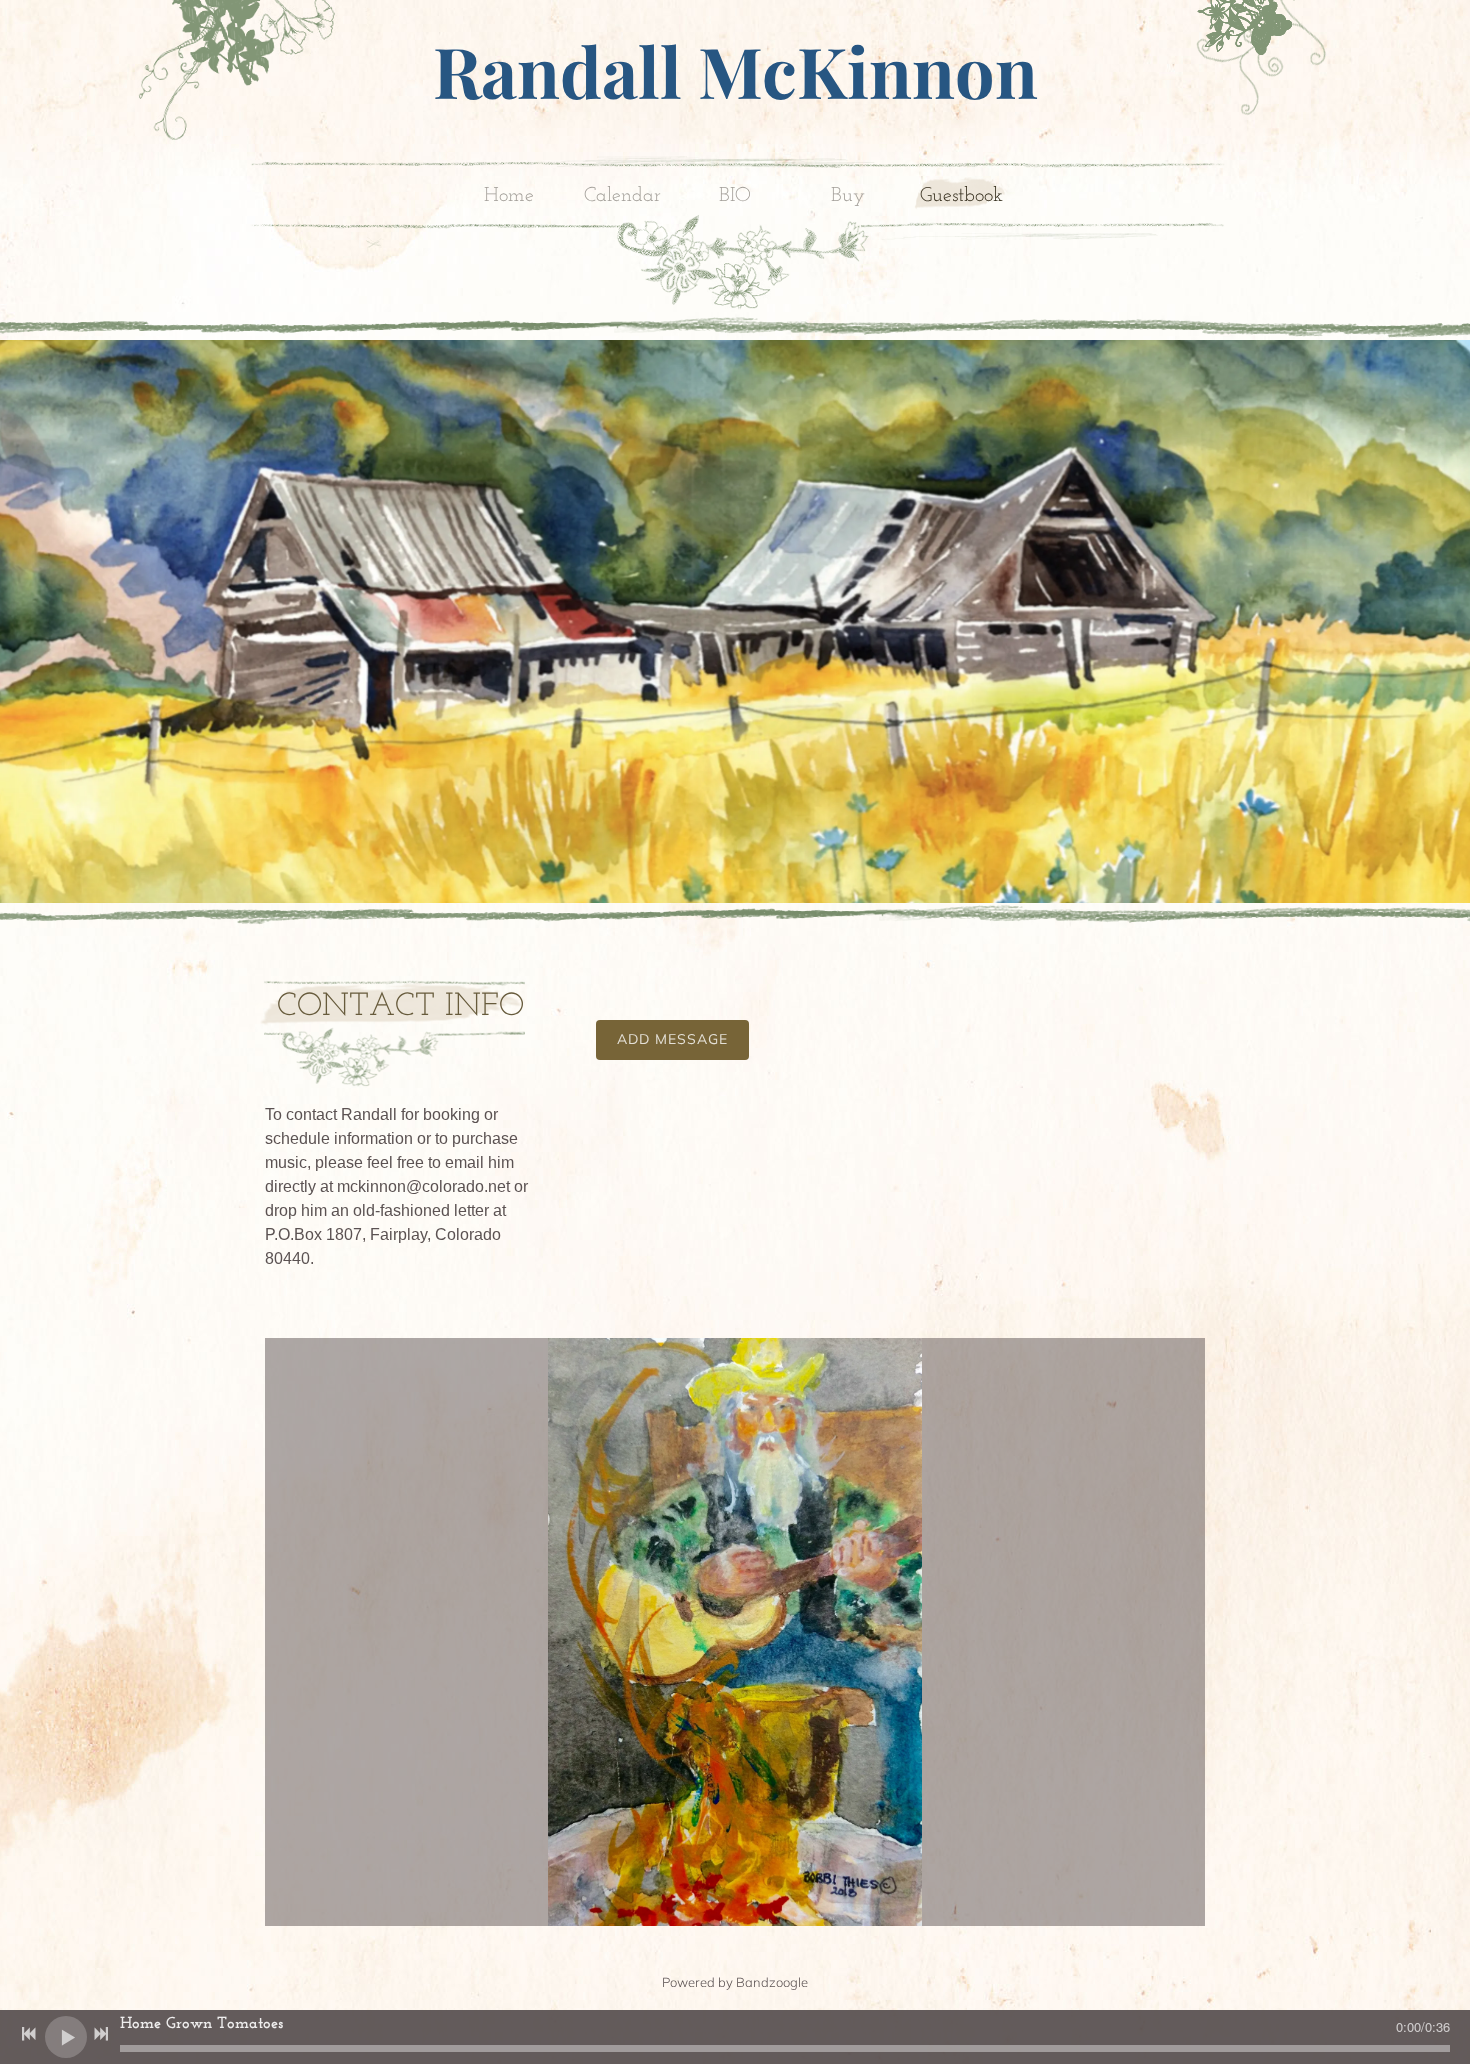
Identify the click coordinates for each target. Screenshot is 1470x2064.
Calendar (622, 196)
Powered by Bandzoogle (735, 1982)
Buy (848, 196)
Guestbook (961, 196)
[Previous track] (29, 2034)
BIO (735, 196)
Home (509, 196)
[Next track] (101, 2034)
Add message (672, 1039)
